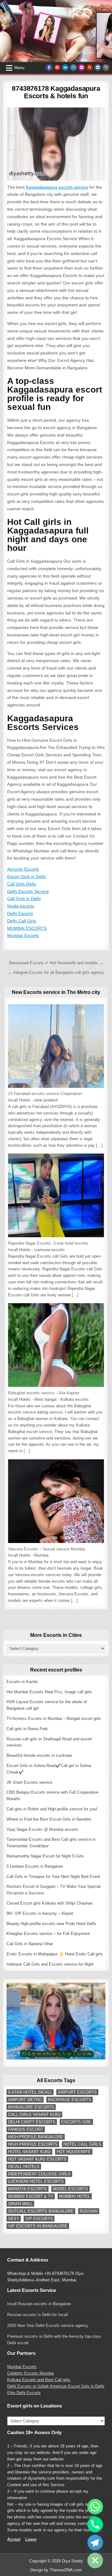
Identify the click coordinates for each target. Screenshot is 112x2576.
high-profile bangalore (36, 2137)
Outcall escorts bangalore (41, 2211)
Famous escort (26, 2129)
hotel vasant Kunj (29, 2152)
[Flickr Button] (82, 68)
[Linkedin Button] (65, 68)
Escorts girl (76, 2122)
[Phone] (95, 2525)
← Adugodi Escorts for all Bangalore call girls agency (56, 972)
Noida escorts (21, 906)
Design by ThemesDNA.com (56, 2570)
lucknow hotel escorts (36, 2181)
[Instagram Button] (73, 68)
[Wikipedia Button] (106, 68)
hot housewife (74, 2152)
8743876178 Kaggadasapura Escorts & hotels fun (56, 92)
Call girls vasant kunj (34, 2114)
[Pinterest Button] (57, 68)
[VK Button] (98, 68)
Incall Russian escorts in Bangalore (39, 2304)
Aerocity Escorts (23, 869)
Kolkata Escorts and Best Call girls (39, 2380)
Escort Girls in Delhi (26, 877)
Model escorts (70, 2189)
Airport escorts (77, 2092)
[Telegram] (95, 2543)
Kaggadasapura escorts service (57, 187)
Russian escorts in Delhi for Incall (37, 2315)
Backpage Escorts (70, 2100)
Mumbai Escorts (23, 935)
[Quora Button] (90, 68)
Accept (14, 2539)
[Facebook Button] (49, 68)
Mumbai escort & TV (31, 2196)
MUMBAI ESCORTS (27, 928)
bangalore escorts (31, 2107)
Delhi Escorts (20, 913)
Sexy (14, 2219)
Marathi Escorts (28, 2189)
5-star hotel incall (30, 2092)
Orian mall (20, 2204)
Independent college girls (39, 2174)
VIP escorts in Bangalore (38, 2226)
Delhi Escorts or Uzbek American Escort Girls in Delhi (56, 2386)
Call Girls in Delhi (24, 899)
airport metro (25, 2100)
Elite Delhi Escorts (24, 2393)
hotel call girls (82, 2144)
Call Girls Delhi (22, 884)
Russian (89, 2211)
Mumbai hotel (75, 2196)
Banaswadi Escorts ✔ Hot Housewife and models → (56, 963)
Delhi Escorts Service (28, 891)
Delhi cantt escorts (32, 2122)
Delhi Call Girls (22, 921)
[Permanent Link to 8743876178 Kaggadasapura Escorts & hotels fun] (56, 144)
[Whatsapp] (95, 2507)
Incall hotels (24, 2167)
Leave (31, 2539)
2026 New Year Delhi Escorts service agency (48, 2325)
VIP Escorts (39, 2219)
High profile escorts (33, 2144)
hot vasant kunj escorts (37, 2159)
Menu (19, 68)
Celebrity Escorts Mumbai (30, 2373)
